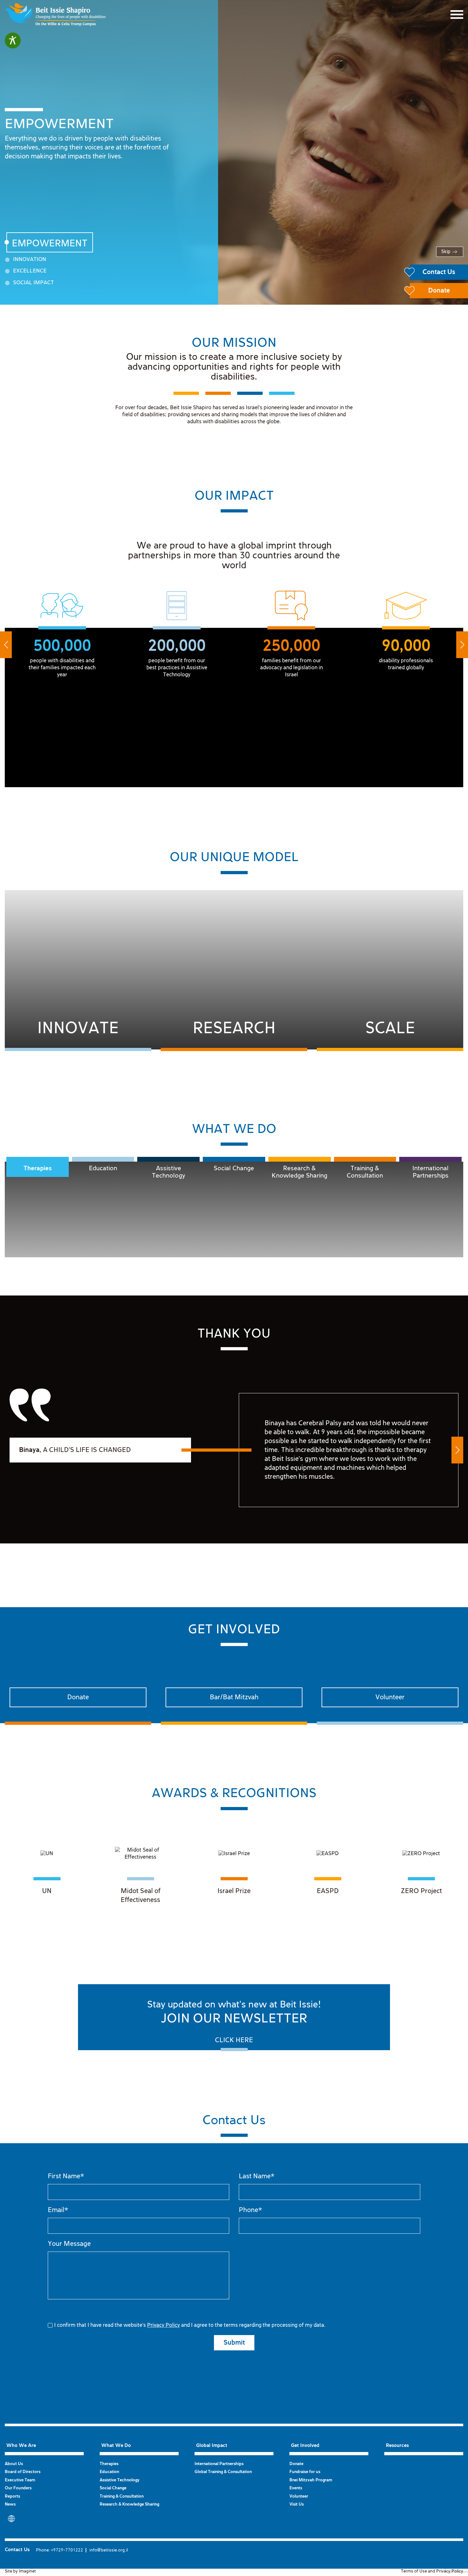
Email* (58, 2210)
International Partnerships (430, 1172)
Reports (12, 2496)
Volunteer (299, 2496)
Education (103, 1168)
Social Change (234, 1168)
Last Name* (257, 2176)
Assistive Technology (169, 1172)
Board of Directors (23, 2472)
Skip (446, 252)
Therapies (38, 1168)
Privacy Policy (163, 2325)
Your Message (69, 2244)
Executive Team (20, 2480)
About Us (14, 2464)
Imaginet (27, 2571)
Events (296, 2488)
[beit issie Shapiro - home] (55, 15)
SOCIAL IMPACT (33, 283)
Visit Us (297, 2504)
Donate (296, 2464)
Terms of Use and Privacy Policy (432, 2571)
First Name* (66, 2176)
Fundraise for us (305, 2472)
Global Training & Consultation (223, 2472)
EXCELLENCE (30, 271)
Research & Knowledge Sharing (299, 1172)
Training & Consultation (365, 1172)
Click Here (234, 2040)
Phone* (250, 2210)
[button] (6, 645)
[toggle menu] (457, 15)
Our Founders (18, 2488)
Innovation (30, 260)
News (10, 2504)
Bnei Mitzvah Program (311, 2480)
